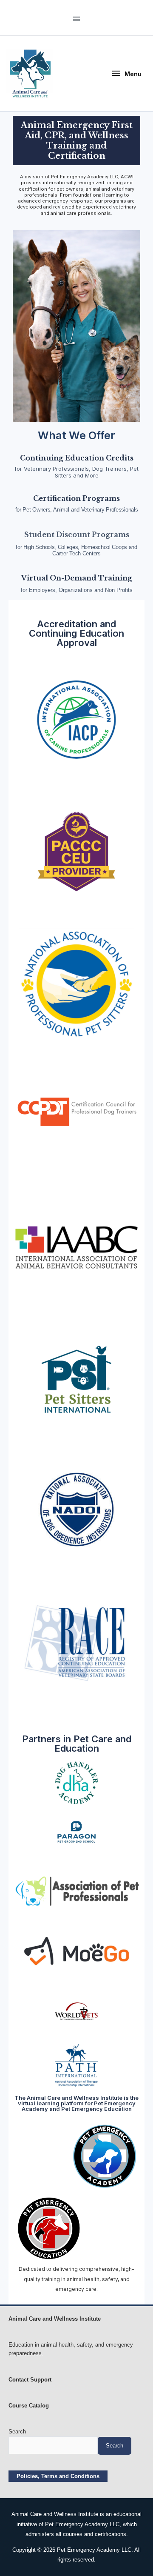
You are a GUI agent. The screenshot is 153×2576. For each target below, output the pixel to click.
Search (17, 2432)
